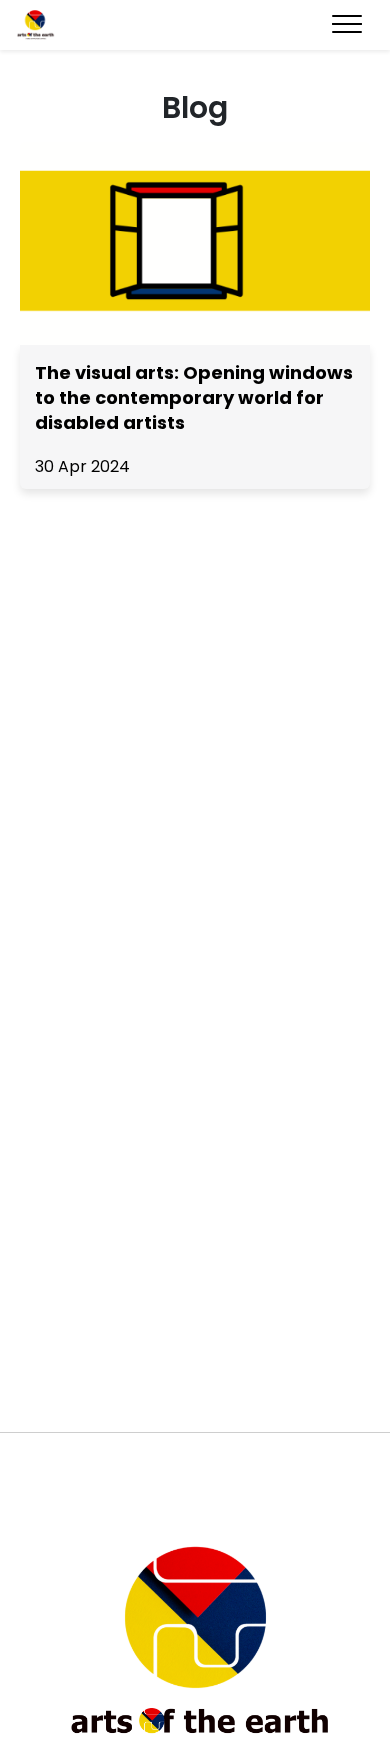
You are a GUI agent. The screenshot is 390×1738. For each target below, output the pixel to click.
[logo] (87, 25)
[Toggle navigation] (347, 25)
